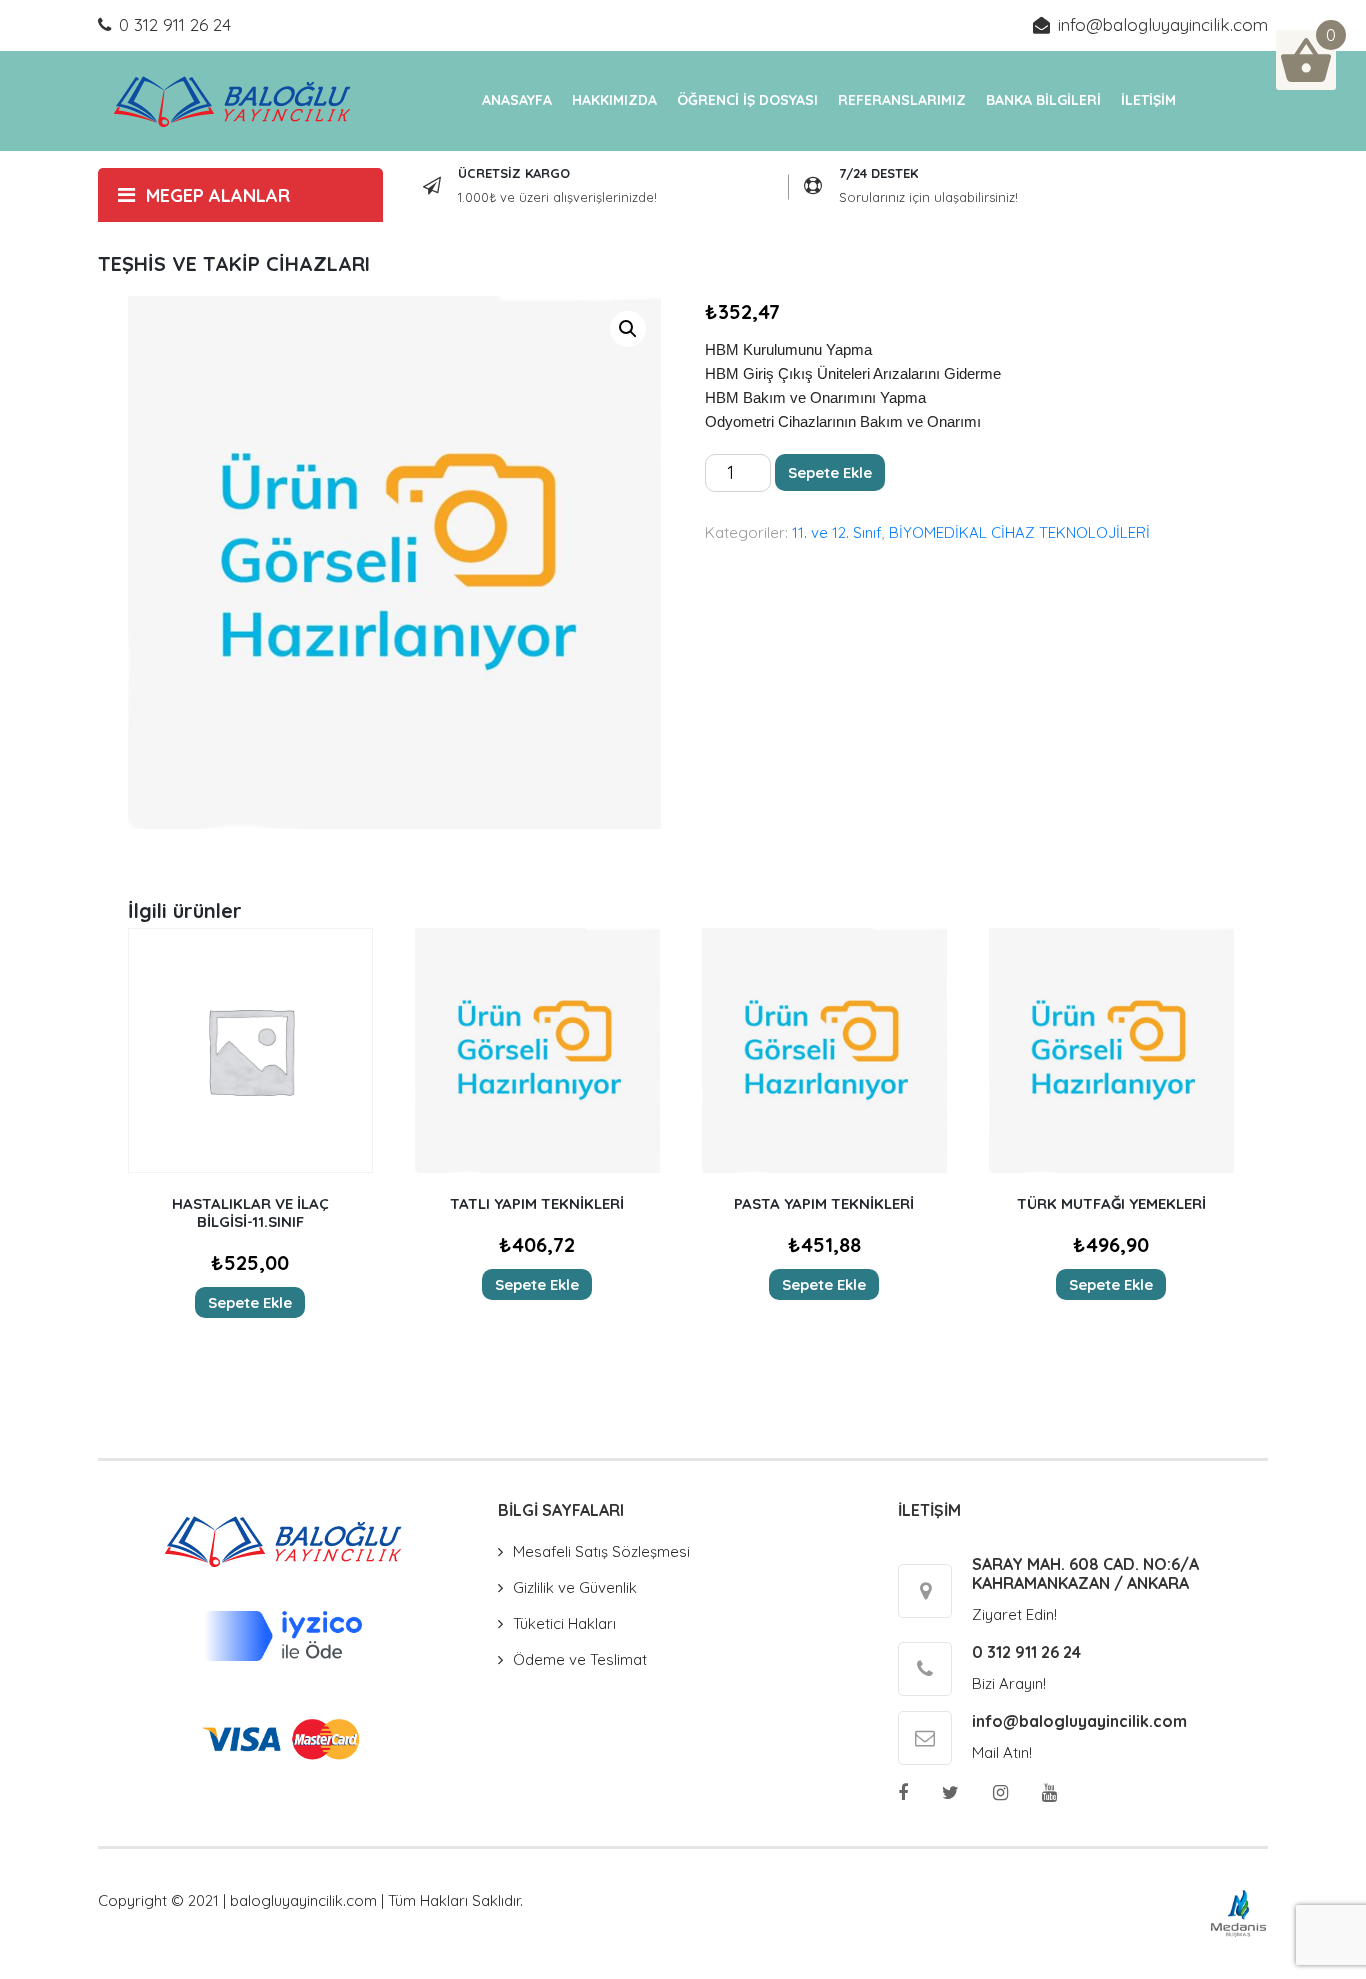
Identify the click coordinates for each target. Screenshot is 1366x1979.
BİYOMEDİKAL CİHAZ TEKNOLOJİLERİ (1019, 532)
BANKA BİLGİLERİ (1043, 100)
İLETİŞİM (1148, 100)
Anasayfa (517, 100)
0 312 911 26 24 (175, 24)
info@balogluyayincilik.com (1163, 24)
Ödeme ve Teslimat (580, 1659)
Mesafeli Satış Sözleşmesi (601, 1551)
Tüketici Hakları (564, 1623)
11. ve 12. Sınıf (837, 532)
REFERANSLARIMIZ (902, 100)
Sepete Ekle (830, 472)
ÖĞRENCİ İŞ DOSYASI (747, 100)
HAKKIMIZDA (614, 100)
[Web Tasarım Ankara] (1238, 1911)
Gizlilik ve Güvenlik (575, 1587)
